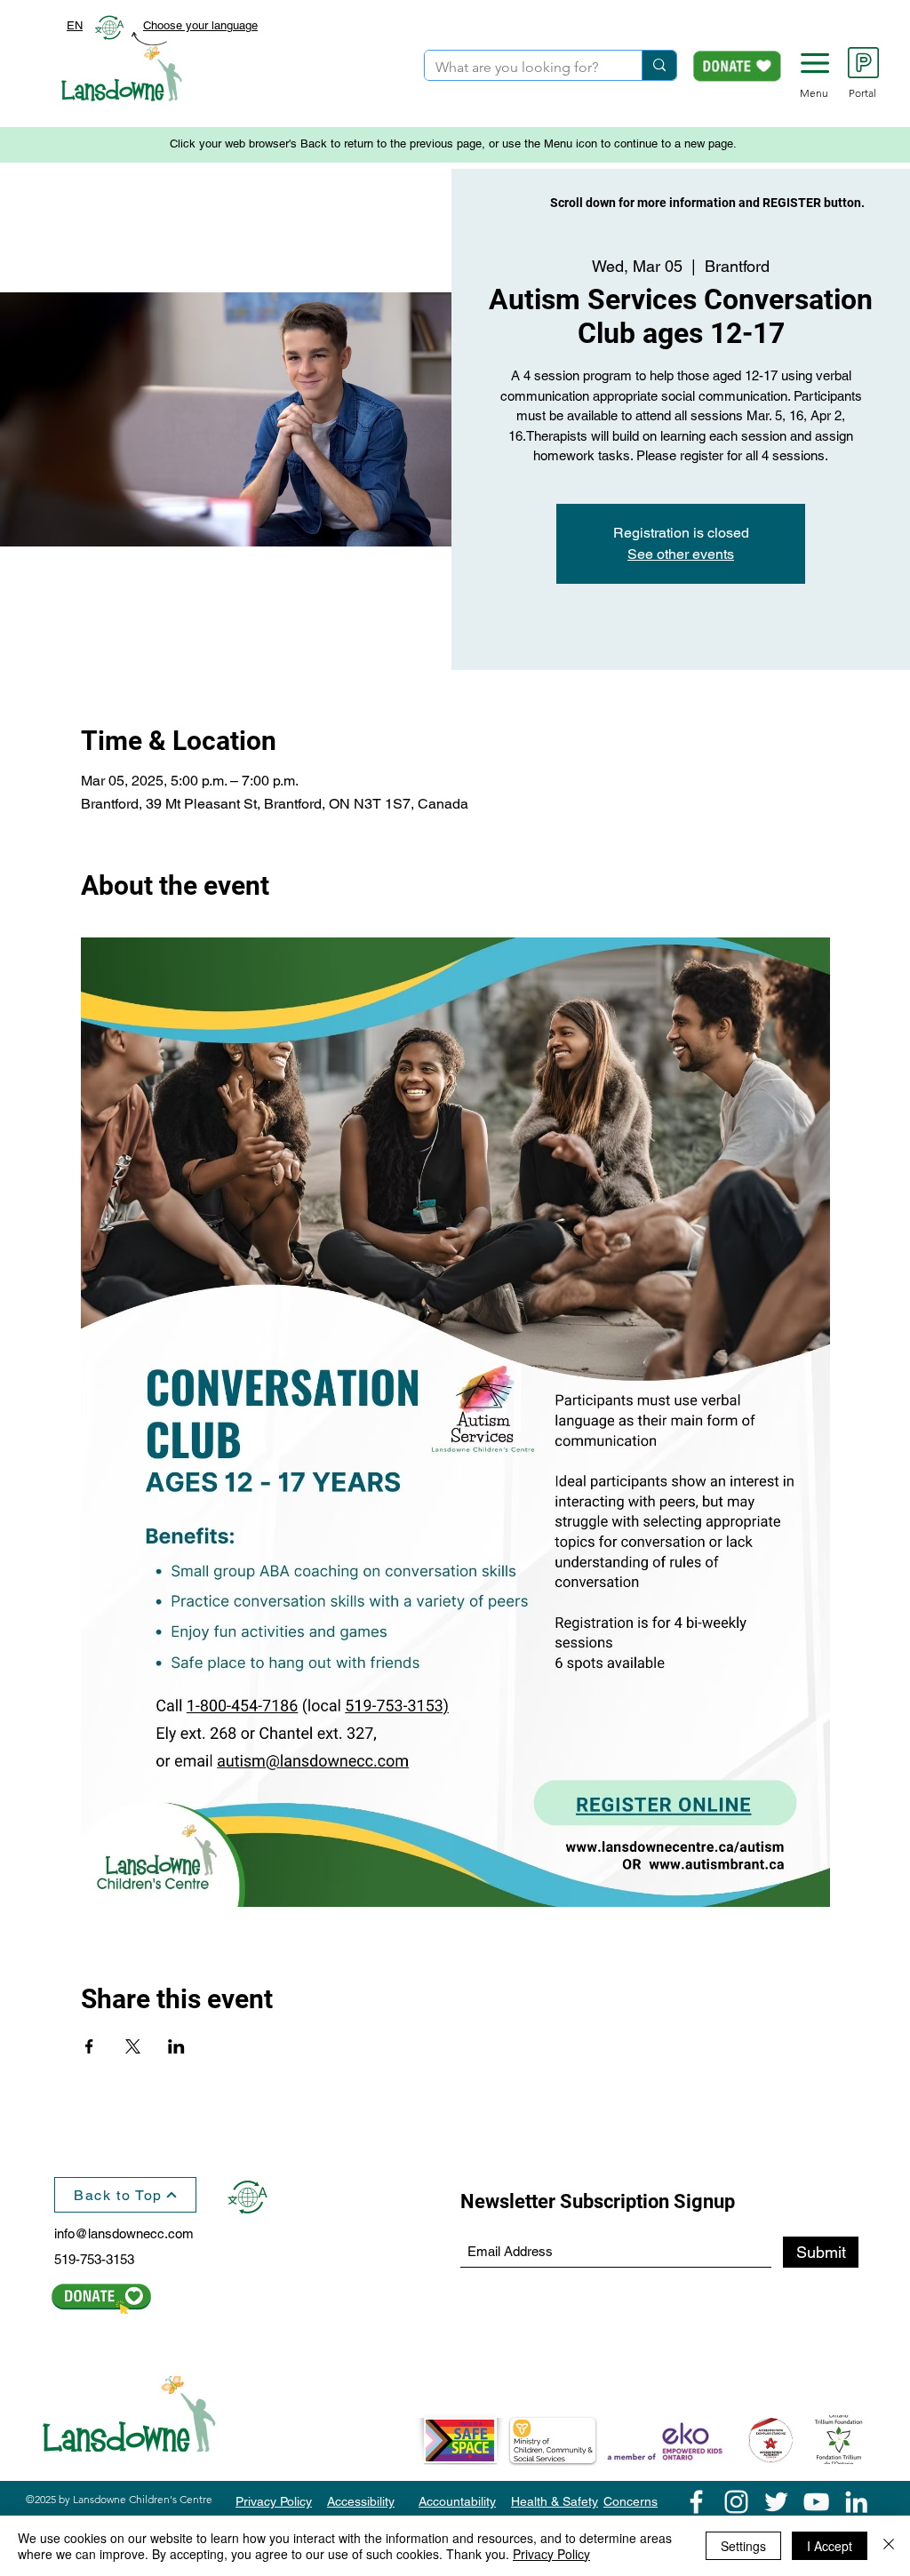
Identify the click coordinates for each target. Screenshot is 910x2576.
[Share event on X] (133, 2046)
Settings (743, 2546)
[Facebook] (696, 2502)
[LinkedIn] (856, 2502)
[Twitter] (776, 2502)
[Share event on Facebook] (89, 2046)
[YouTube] (816, 2502)
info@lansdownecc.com (124, 2233)
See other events (681, 554)
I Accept (830, 2546)
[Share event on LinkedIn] (176, 2046)
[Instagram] (736, 2502)
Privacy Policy (551, 2554)
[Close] (889, 2546)
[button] (815, 63)
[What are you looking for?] (659, 65)
